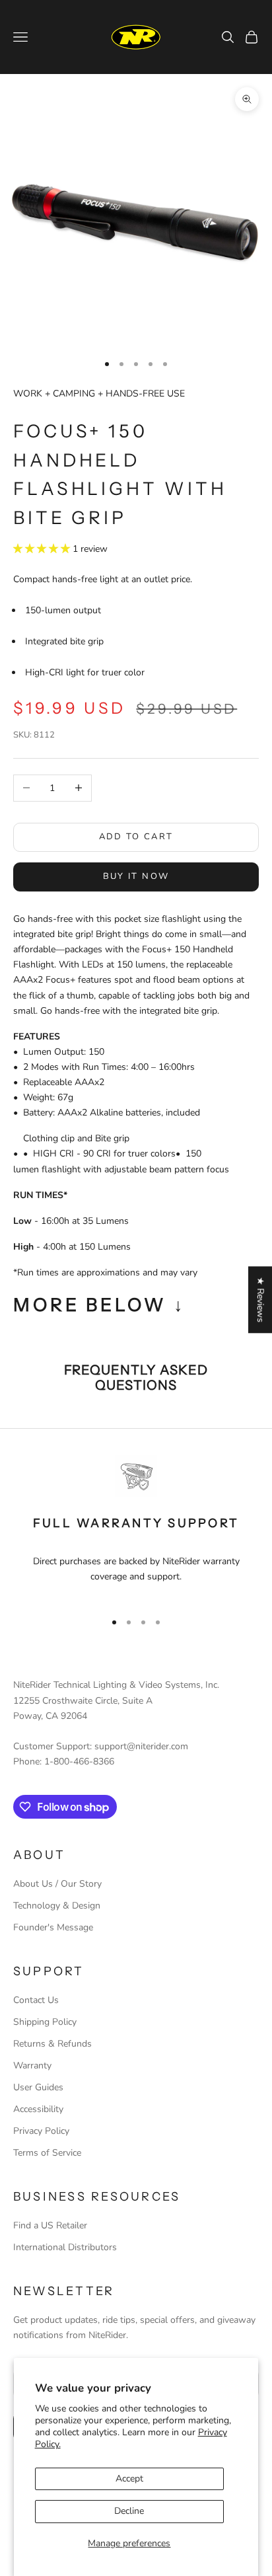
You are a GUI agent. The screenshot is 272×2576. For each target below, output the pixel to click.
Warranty (32, 2065)
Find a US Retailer (50, 2225)
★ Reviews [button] (260, 1300)
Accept (129, 2479)
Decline (129, 2511)
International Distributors (65, 2247)
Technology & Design (57, 1906)
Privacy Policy (41, 2131)
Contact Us (36, 2000)
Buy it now (136, 876)
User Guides (38, 2087)
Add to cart (136, 837)
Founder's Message (53, 1927)
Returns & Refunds (52, 2044)
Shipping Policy (45, 2022)
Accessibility (38, 2109)
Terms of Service (47, 2153)
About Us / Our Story (57, 1884)
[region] (136, 1528)
